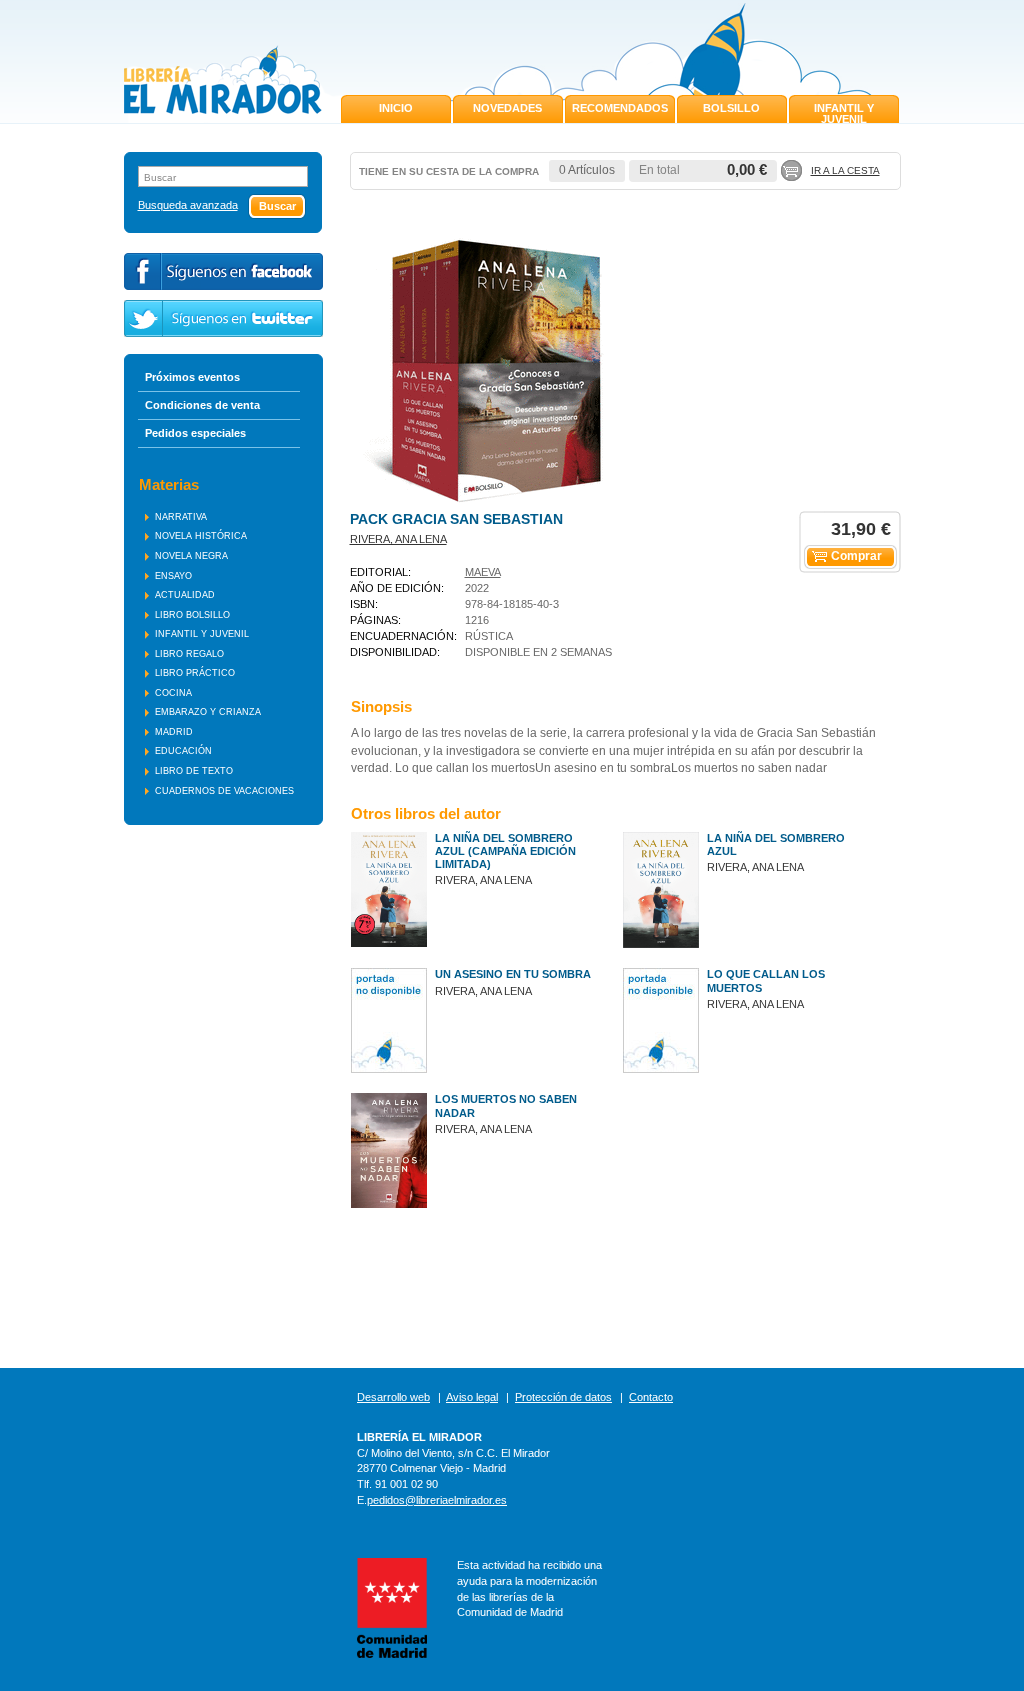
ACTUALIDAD (185, 595)
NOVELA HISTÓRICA (201, 536)
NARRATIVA (181, 517)
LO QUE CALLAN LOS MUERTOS (766, 980)
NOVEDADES (507, 108)
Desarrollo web (393, 1397)
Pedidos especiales (195, 433)
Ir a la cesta (845, 170)
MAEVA (483, 572)
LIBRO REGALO (189, 654)
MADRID (174, 732)
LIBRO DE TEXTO (194, 771)
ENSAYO (173, 576)
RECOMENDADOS (620, 108)
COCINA (173, 693)
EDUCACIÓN (183, 751)
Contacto (651, 1397)
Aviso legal (472, 1397)
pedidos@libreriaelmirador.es (437, 1500)
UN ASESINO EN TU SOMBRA (513, 974)
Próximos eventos (192, 377)
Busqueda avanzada (188, 205)
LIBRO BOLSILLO (192, 615)
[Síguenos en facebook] (223, 271)
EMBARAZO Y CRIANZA (208, 712)
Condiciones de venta (202, 405)
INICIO (396, 108)
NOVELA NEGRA (191, 556)
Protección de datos (563, 1397)
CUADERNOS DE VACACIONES (224, 791)
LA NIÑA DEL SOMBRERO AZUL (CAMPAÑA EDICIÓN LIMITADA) (505, 851)
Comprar (856, 556)
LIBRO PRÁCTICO (195, 673)
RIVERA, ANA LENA (398, 539)
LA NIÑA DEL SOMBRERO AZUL (776, 844)
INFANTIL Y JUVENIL (844, 113)
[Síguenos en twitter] (223, 318)
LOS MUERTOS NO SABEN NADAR (506, 1105)
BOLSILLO (731, 108)
